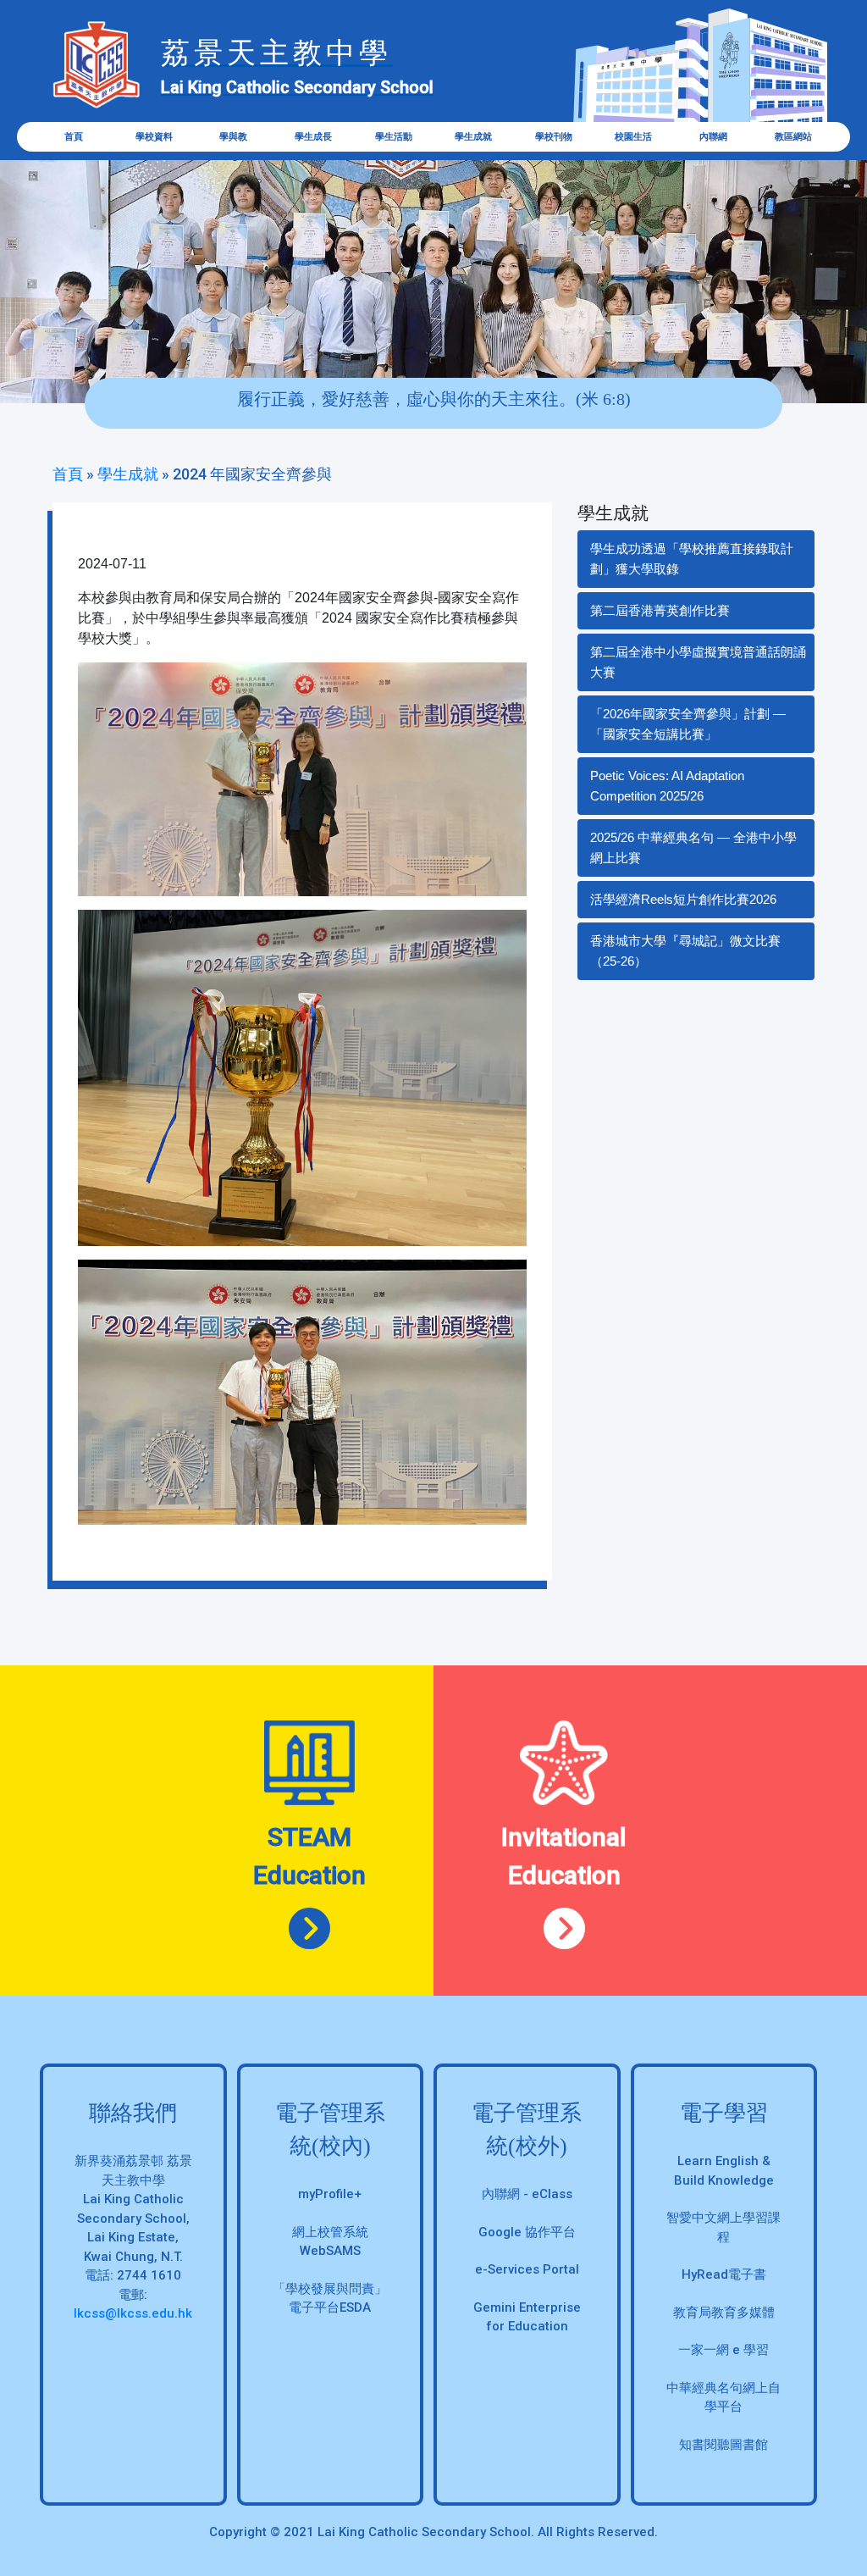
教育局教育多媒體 (724, 2313)
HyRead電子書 (724, 2274)
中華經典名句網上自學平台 (723, 2398)
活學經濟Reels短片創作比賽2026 (683, 899)
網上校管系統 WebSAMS (330, 2242)
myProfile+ (330, 2194)
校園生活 (633, 137)
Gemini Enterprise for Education (527, 2317)
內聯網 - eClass (527, 2194)
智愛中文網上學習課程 (723, 2227)
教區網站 (793, 137)
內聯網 (713, 137)
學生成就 (128, 474)
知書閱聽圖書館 (723, 2445)
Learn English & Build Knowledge (724, 2171)
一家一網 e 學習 (723, 2350)
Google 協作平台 (527, 2232)
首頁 (74, 137)
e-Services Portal (527, 2269)
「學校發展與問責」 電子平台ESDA (330, 2299)
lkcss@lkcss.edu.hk (133, 2313)
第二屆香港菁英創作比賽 (660, 610)
